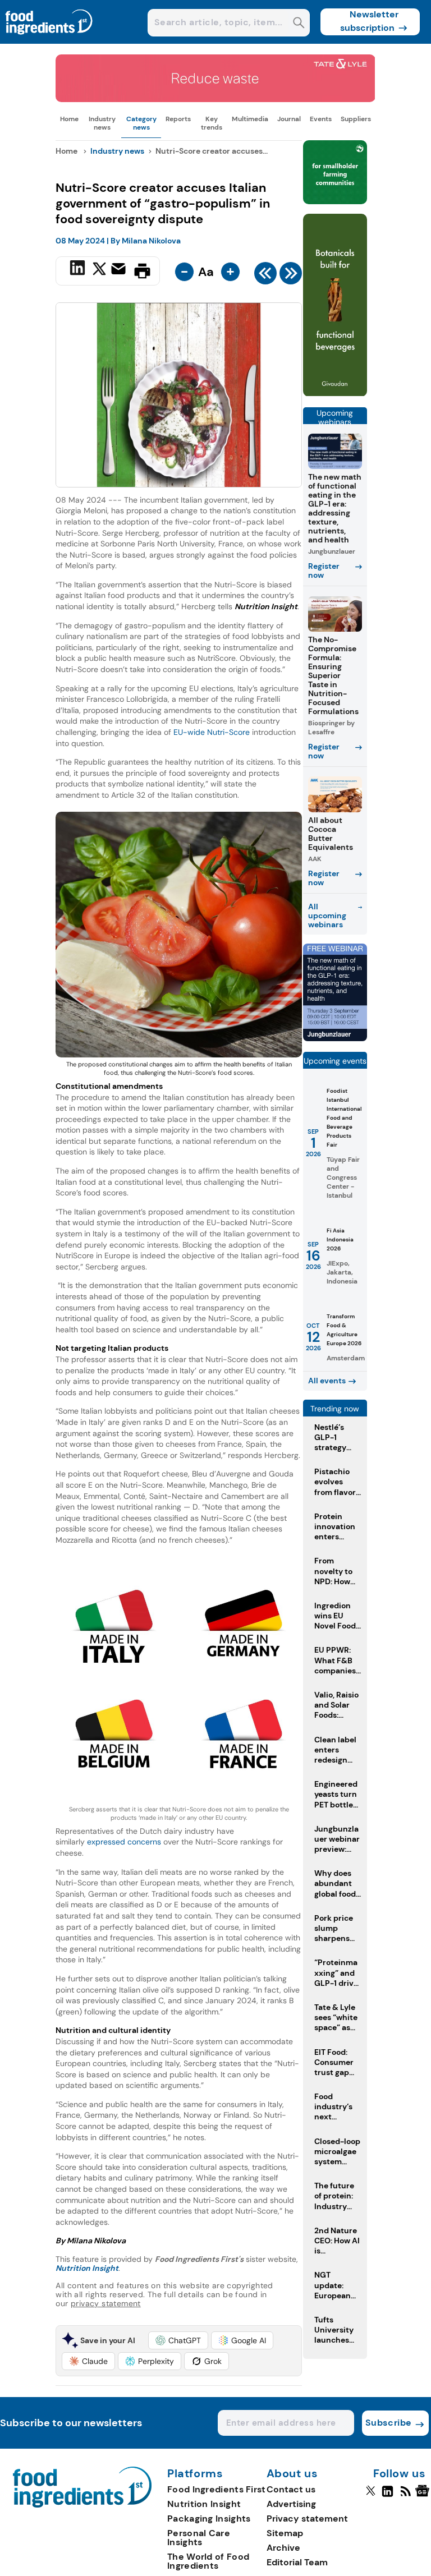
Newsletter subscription (370, 21)
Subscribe (389, 2423)
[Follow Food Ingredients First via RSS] (405, 2496)
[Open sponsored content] (215, 99)
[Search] (299, 24)
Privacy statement (307, 2519)
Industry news (102, 123)
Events (321, 119)
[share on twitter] (99, 270)
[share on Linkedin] (79, 270)
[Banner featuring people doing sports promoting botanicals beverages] (335, 394)
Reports (178, 119)
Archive (283, 2548)
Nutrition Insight (204, 2504)
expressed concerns (123, 1842)
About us (292, 2474)
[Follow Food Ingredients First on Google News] (424, 2496)
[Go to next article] (291, 276)
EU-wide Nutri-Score (212, 732)
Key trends (212, 123)
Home (69, 119)
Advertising (291, 2504)
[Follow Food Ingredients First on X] (371, 2496)
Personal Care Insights (199, 2538)
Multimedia (250, 119)
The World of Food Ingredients (208, 2561)
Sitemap (285, 2533)
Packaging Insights (209, 2519)
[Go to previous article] (265, 276)
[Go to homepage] (82, 2504)
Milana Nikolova (151, 241)
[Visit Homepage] (49, 41)
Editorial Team (297, 2562)
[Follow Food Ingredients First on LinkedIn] (388, 2496)
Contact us (291, 2489)
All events (327, 1381)
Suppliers (356, 119)
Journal (289, 119)
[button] (178, 2340)
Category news (141, 123)
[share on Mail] (120, 270)
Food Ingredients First (217, 2489)
